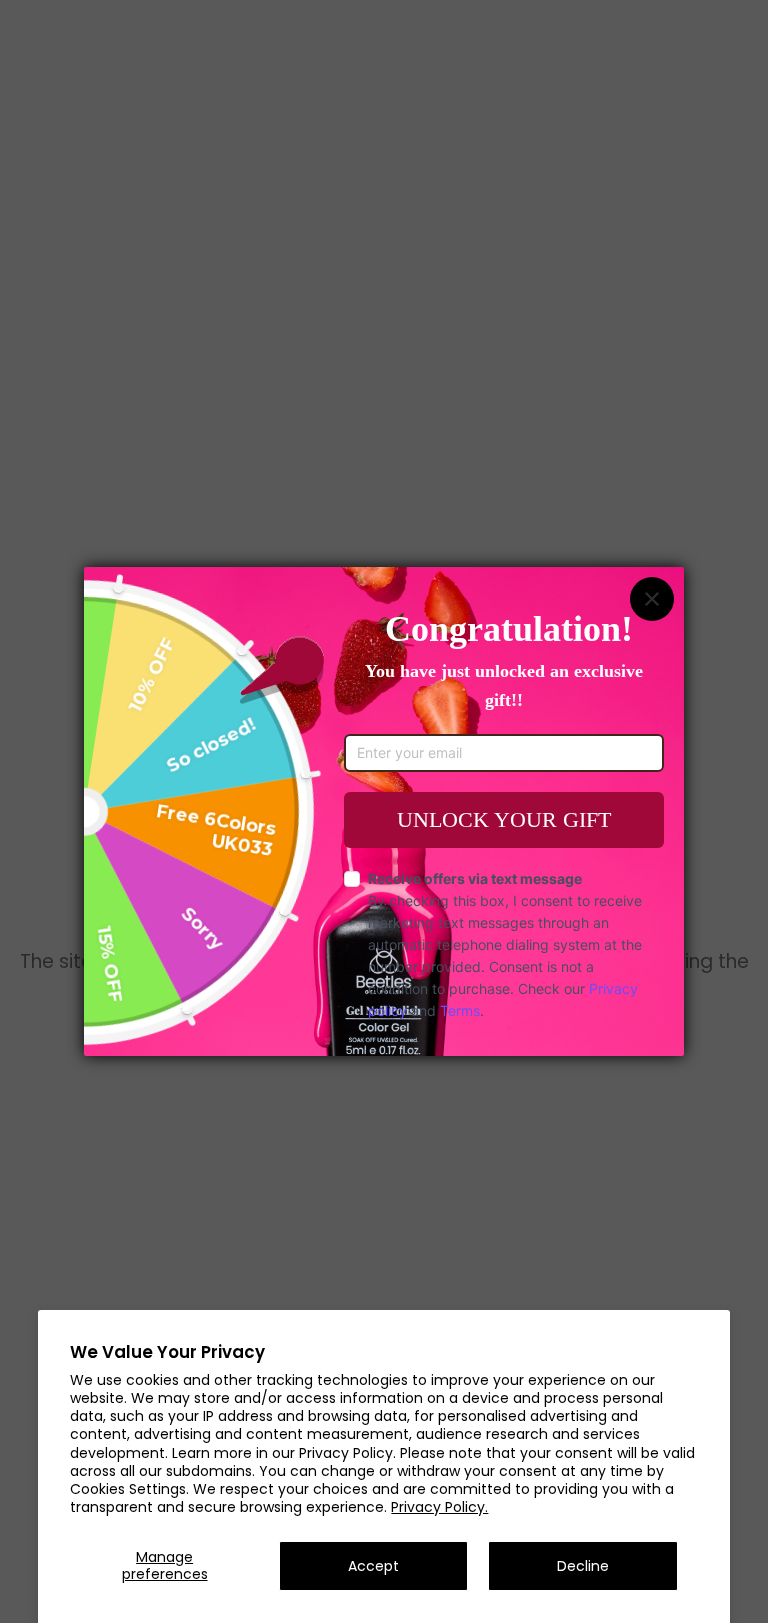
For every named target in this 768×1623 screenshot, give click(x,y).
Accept (373, 1566)
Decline (583, 1566)
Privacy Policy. (439, 1507)
